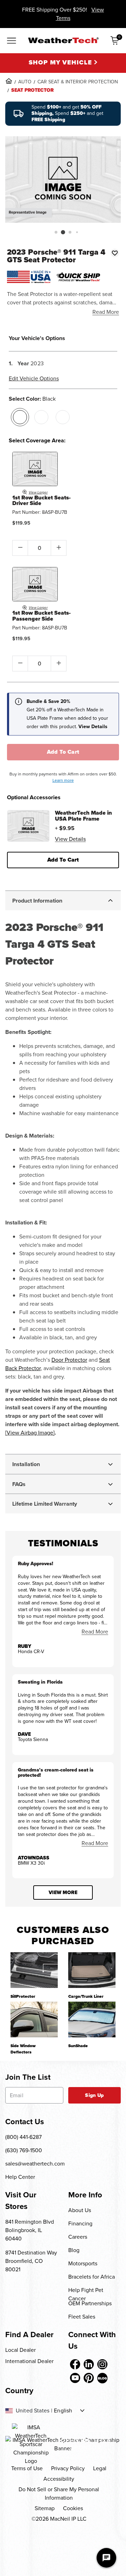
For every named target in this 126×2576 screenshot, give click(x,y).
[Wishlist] (115, 253)
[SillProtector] (34, 1970)
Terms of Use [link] (27, 2468)
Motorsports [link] (83, 2263)
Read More (106, 312)
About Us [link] (80, 2210)
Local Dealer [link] (20, 2350)
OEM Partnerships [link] (90, 2303)
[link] (9, 81)
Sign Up (94, 2095)
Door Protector (69, 1360)
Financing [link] (80, 2223)
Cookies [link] (73, 2508)
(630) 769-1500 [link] (24, 2150)
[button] (56, 232)
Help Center (20, 2177)
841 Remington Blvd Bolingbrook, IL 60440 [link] (30, 2230)
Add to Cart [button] (63, 860)
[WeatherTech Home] (63, 40)
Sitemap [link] (45, 2508)
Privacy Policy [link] (68, 2468)
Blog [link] (74, 2250)
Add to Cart (63, 752)
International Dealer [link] (29, 2361)
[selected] (20, 417)
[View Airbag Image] (30, 1433)
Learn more (63, 780)
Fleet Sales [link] (82, 2317)
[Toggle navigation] (12, 41)
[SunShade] (92, 2019)
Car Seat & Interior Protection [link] (78, 82)
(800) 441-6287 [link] (23, 2137)
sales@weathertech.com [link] (35, 2164)
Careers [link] (78, 2237)
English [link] (63, 2411)
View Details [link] (70, 839)
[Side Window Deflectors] (34, 2019)
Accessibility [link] (59, 2479)
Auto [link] (25, 82)
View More (63, 1893)
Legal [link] (100, 2468)
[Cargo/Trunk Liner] (92, 1970)
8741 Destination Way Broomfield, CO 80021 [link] (31, 2261)
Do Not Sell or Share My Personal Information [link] (59, 2494)
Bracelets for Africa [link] (92, 2277)
